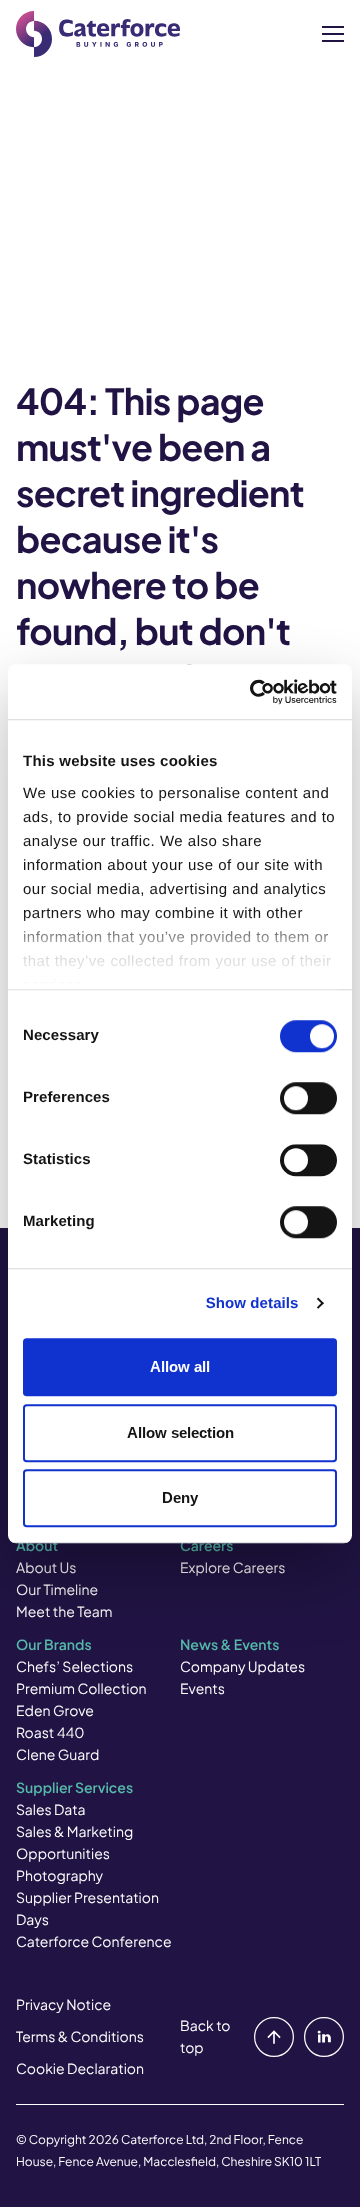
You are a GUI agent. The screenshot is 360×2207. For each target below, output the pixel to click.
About (37, 1546)
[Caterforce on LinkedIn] (320, 2037)
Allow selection (180, 1432)
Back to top (205, 2037)
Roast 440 (50, 1733)
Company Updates (242, 1667)
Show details (252, 1303)
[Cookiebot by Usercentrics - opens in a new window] (254, 692)
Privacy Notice (63, 2005)
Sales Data (51, 1810)
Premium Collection (81, 1689)
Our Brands (54, 1645)
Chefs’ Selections (74, 1667)
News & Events (229, 1645)
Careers (206, 1546)
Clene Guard (57, 1755)
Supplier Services (74, 1788)
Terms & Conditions (80, 2037)
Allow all (180, 1366)
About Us (46, 1568)
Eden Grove (55, 1711)
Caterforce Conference (94, 1942)
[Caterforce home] (98, 34)
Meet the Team (64, 1612)
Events (202, 1689)
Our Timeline (57, 1590)
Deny (180, 1497)
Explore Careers (232, 1568)
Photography (59, 1876)
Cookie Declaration (80, 2069)
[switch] (308, 1098)
